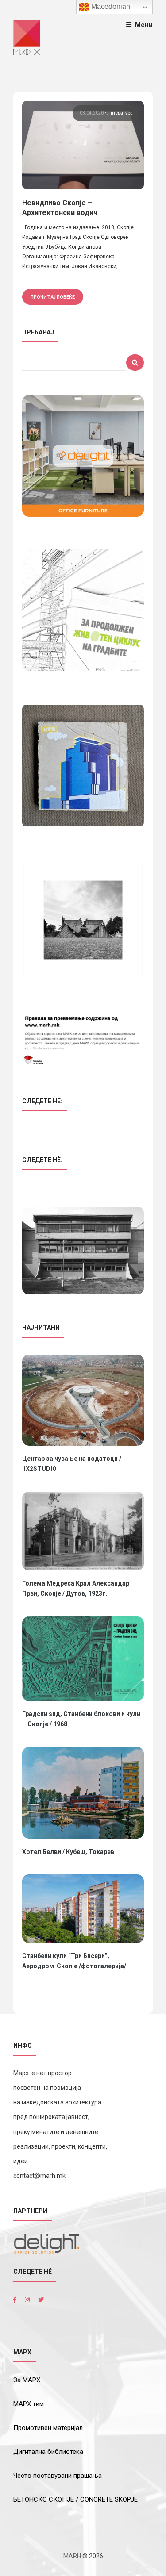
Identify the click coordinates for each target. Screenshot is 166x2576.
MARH (72, 2556)
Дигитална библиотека (48, 2452)
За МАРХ (27, 2380)
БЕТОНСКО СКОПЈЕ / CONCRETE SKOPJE (75, 2499)
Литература (120, 113)
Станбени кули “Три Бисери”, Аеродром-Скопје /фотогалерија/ (74, 1961)
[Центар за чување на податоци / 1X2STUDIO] (83, 1400)
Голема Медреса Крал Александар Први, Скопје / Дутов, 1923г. (76, 1588)
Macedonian (110, 6)
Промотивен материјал (48, 2428)
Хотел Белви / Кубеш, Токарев (68, 1852)
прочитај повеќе (53, 297)
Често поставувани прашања (58, 2476)
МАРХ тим (29, 2404)
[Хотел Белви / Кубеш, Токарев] (83, 1793)
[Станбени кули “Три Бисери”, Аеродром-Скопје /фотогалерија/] (83, 1909)
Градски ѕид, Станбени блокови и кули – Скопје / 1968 (81, 1719)
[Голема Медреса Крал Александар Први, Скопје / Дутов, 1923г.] (83, 1531)
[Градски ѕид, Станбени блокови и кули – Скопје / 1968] (83, 1659)
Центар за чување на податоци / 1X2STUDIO (72, 1464)
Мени (144, 25)
